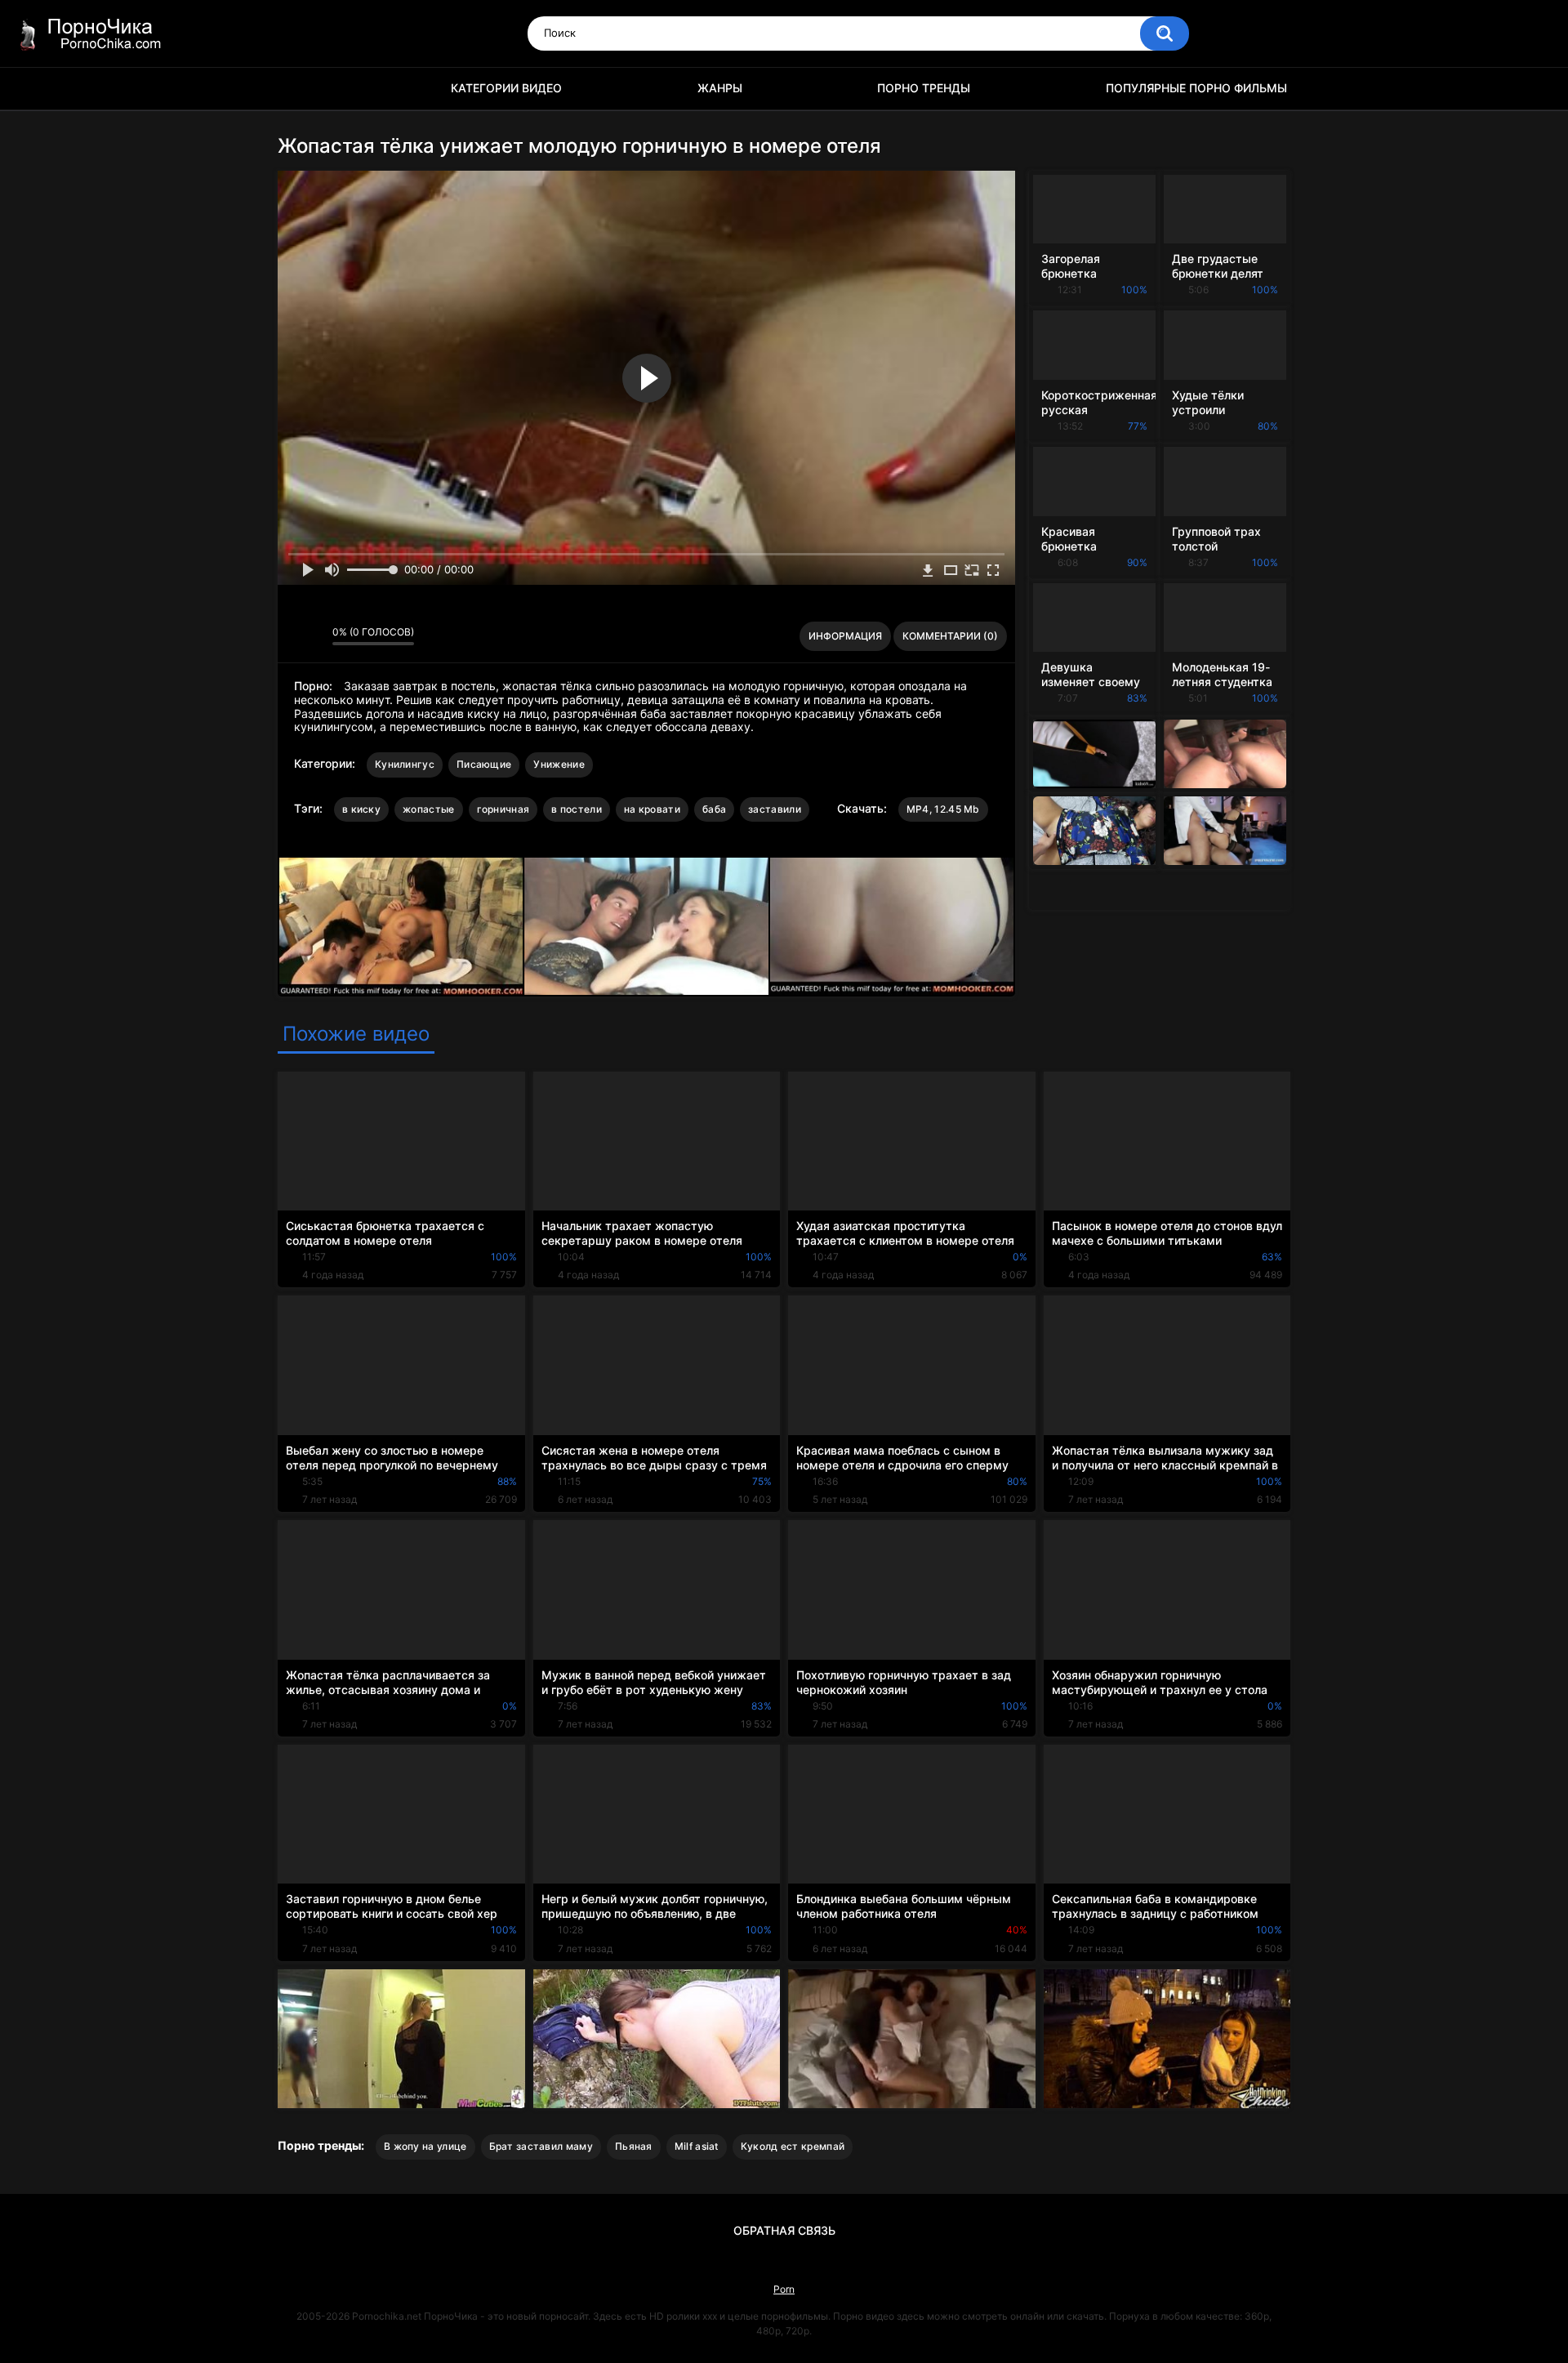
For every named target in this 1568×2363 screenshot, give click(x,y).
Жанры (720, 88)
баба (714, 809)
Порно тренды (924, 88)
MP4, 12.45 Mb (943, 809)
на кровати (652, 809)
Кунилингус (405, 764)
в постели (577, 809)
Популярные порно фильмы (1196, 88)
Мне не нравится (316, 636)
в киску (361, 809)
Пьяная (634, 2146)
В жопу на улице (425, 2146)
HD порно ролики (298, 89)
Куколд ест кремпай (793, 2146)
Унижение (559, 764)
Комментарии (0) (950, 636)
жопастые (428, 809)
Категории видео (506, 88)
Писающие (484, 764)
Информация (845, 636)
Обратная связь (784, 2230)
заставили (775, 809)
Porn (784, 2289)
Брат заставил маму (541, 2146)
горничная (503, 809)
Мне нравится (294, 636)
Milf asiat (697, 2146)
